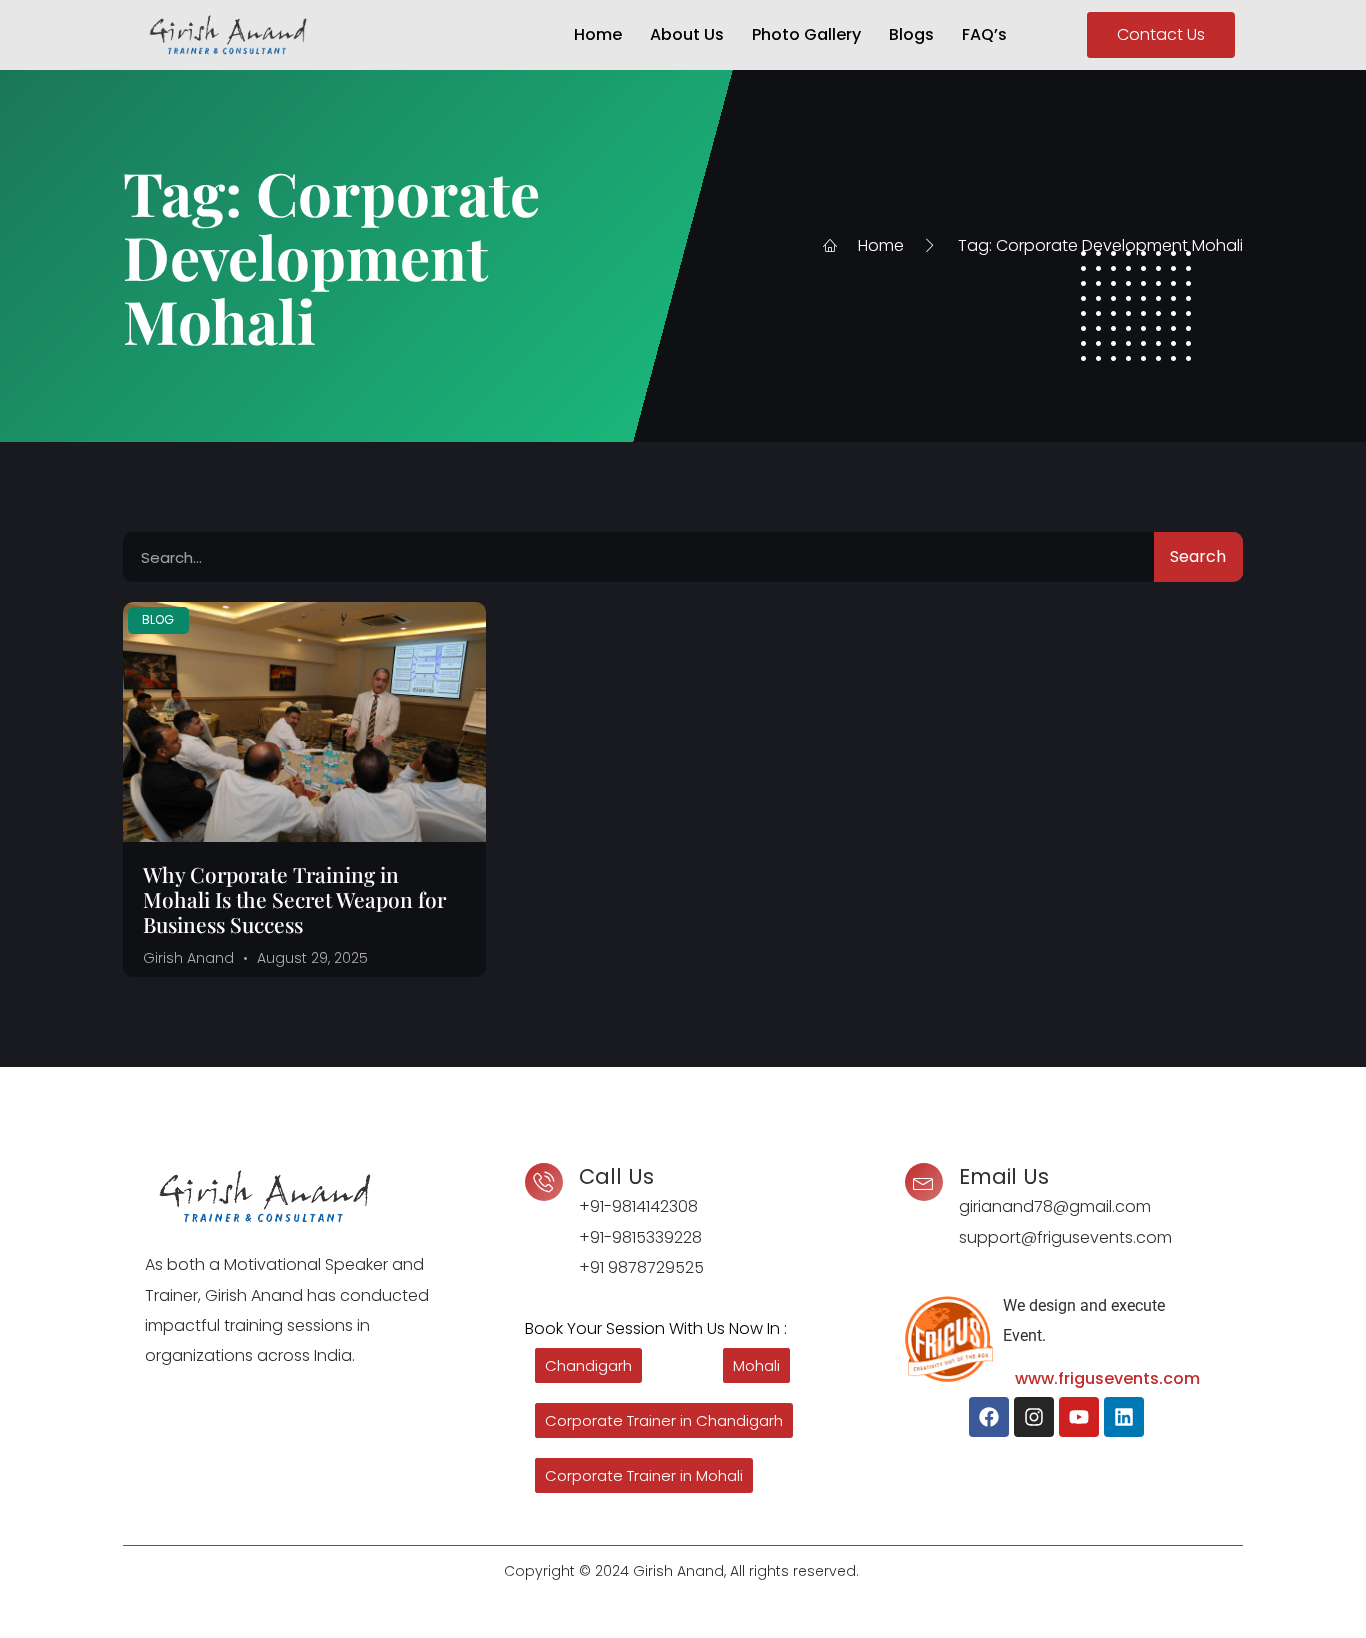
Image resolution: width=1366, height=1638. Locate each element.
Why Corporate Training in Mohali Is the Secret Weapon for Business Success (294, 899)
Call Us (616, 1176)
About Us (687, 34)
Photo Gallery (806, 34)
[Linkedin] (1124, 1417)
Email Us (1004, 1176)
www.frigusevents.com (1107, 1378)
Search (1198, 556)
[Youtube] (1079, 1417)
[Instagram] (1034, 1417)
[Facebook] (989, 1417)
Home (598, 34)
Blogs (911, 34)
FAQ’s (984, 34)
